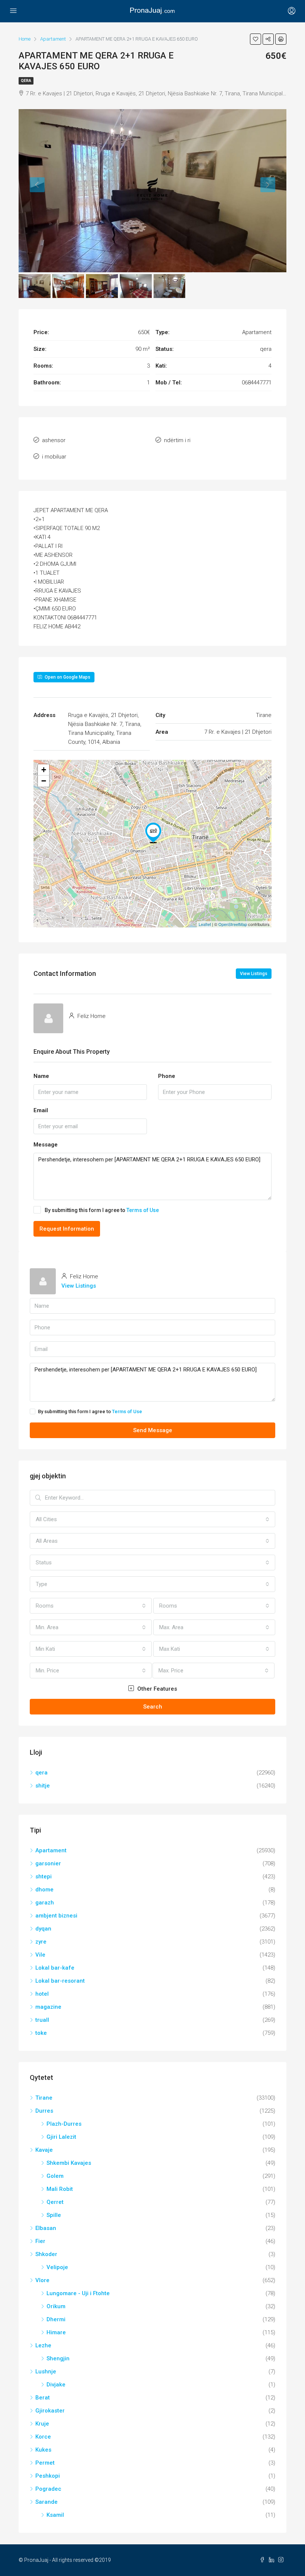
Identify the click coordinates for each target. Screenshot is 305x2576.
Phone (167, 1076)
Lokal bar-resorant (60, 1981)
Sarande (46, 2502)
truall (42, 2020)
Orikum (56, 2306)
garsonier (48, 1863)
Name (41, 1076)
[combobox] (152, 1519)
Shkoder (46, 2254)
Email (41, 1110)
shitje (43, 1786)
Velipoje (57, 2267)
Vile (40, 1955)
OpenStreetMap (233, 924)
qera (26, 81)
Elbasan (46, 2228)
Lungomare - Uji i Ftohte (78, 2293)
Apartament (51, 1850)
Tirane (44, 2098)
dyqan (43, 1929)
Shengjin (58, 2358)
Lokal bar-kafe (55, 1968)
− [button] (44, 781)
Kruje (42, 2424)
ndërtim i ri (177, 440)
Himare (56, 2332)
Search (153, 1707)
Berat (43, 2398)
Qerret (55, 2202)
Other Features (156, 1689)
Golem (55, 2176)
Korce (43, 2437)
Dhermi (56, 2319)
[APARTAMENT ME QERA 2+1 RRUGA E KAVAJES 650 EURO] (153, 833)
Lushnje (46, 2372)
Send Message (153, 1430)
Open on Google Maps (67, 677)
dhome (44, 1890)
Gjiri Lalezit (61, 2137)
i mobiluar (54, 457)
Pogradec (48, 2489)
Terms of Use (143, 1210)
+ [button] (44, 770)
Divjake (56, 2385)
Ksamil (55, 2515)
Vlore (42, 2280)
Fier (40, 2241)
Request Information (67, 1229)
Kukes (43, 2450)
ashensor (54, 440)
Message (46, 1145)
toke (41, 2033)
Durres (44, 2111)
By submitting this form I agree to (102, 1210)
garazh (45, 1903)
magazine (48, 2007)
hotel (42, 1994)
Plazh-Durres (64, 2124)
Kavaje (44, 2150)
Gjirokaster (50, 2411)
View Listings (254, 974)
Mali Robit (60, 2189)
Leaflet (205, 924)
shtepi (44, 1877)
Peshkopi (48, 2476)
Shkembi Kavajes (69, 2163)
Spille (54, 2215)
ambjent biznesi (56, 1916)
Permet (45, 2463)
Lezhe (43, 2345)
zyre (41, 1942)
